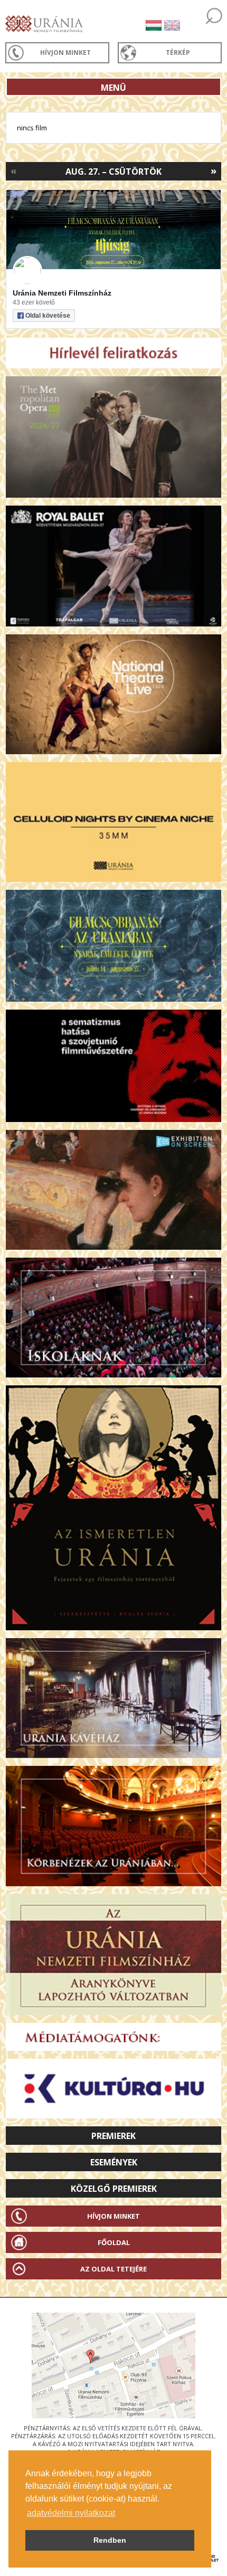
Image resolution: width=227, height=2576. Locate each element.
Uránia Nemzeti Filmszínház (62, 293)
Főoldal (114, 2242)
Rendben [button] (110, 2540)
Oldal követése (48, 316)
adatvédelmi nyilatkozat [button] (71, 2513)
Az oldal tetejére (113, 2269)
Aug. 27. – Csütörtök (113, 172)
